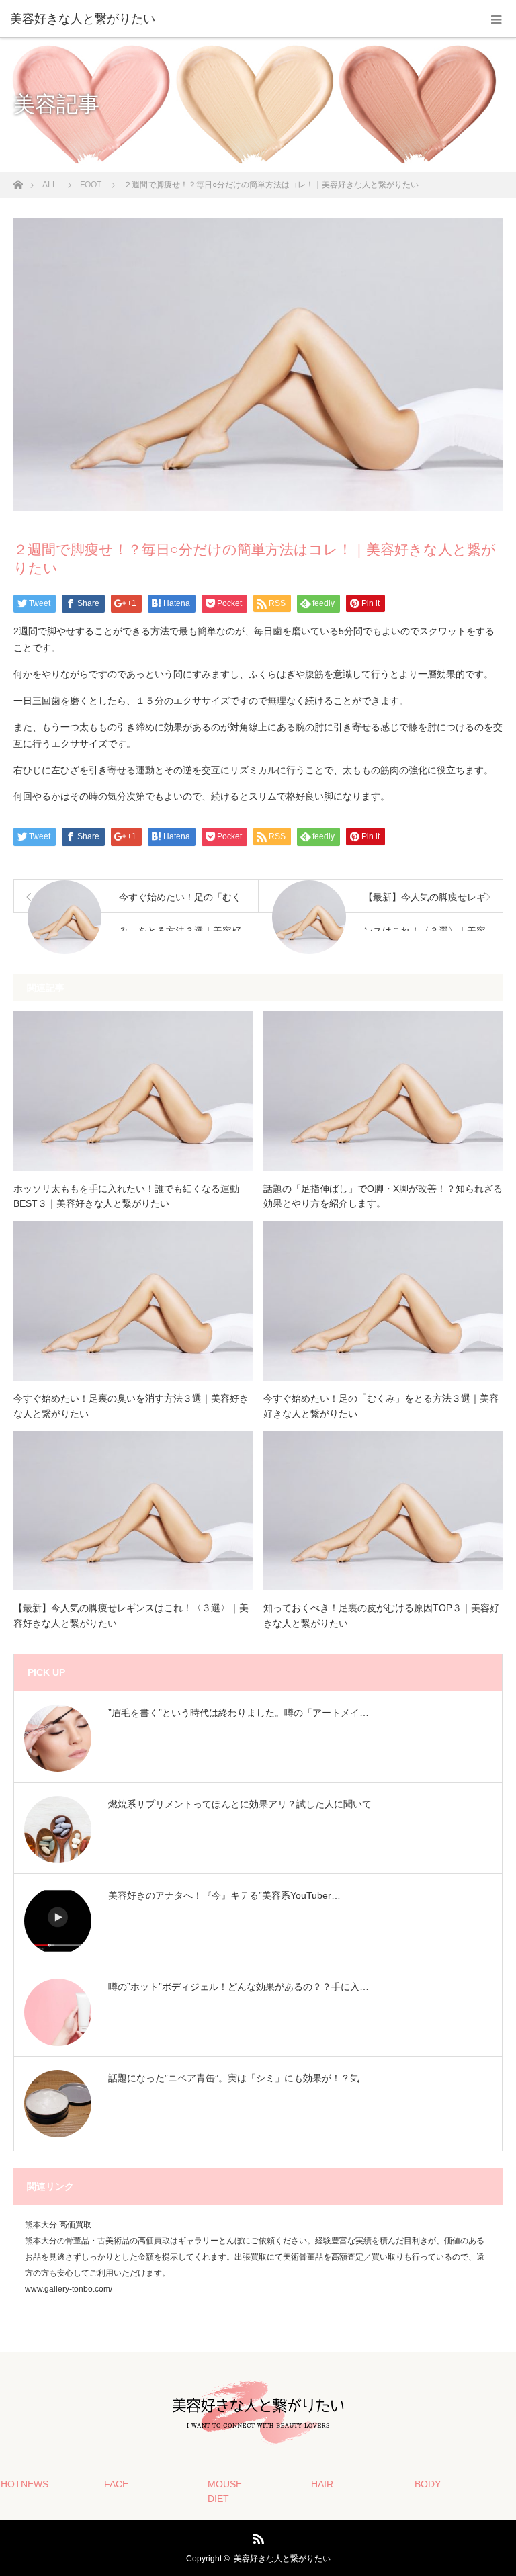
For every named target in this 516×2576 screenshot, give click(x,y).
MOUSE (225, 2484)
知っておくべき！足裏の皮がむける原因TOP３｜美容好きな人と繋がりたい (381, 1615)
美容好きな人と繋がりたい (282, 2559)
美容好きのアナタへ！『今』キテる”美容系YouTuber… (224, 1895)
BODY (428, 2484)
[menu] (497, 19)
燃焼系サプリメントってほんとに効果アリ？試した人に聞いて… (245, 1804)
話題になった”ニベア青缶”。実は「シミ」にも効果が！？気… (239, 2078)
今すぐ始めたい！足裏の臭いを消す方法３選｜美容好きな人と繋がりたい (131, 1406)
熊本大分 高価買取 (58, 2225)
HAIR (322, 2484)
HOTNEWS (25, 2484)
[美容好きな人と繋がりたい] (238, 19)
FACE (116, 2484)
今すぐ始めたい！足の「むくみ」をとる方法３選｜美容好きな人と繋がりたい (381, 1406)
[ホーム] (18, 181)
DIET (218, 2499)
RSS (257, 2536)
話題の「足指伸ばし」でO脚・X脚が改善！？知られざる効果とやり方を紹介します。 (383, 1196)
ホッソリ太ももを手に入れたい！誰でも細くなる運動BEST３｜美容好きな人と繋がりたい (126, 1196)
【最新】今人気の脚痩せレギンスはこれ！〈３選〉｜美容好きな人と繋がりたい (131, 1615)
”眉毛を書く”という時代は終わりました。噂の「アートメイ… (239, 1713)
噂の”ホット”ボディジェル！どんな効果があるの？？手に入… (239, 1987)
